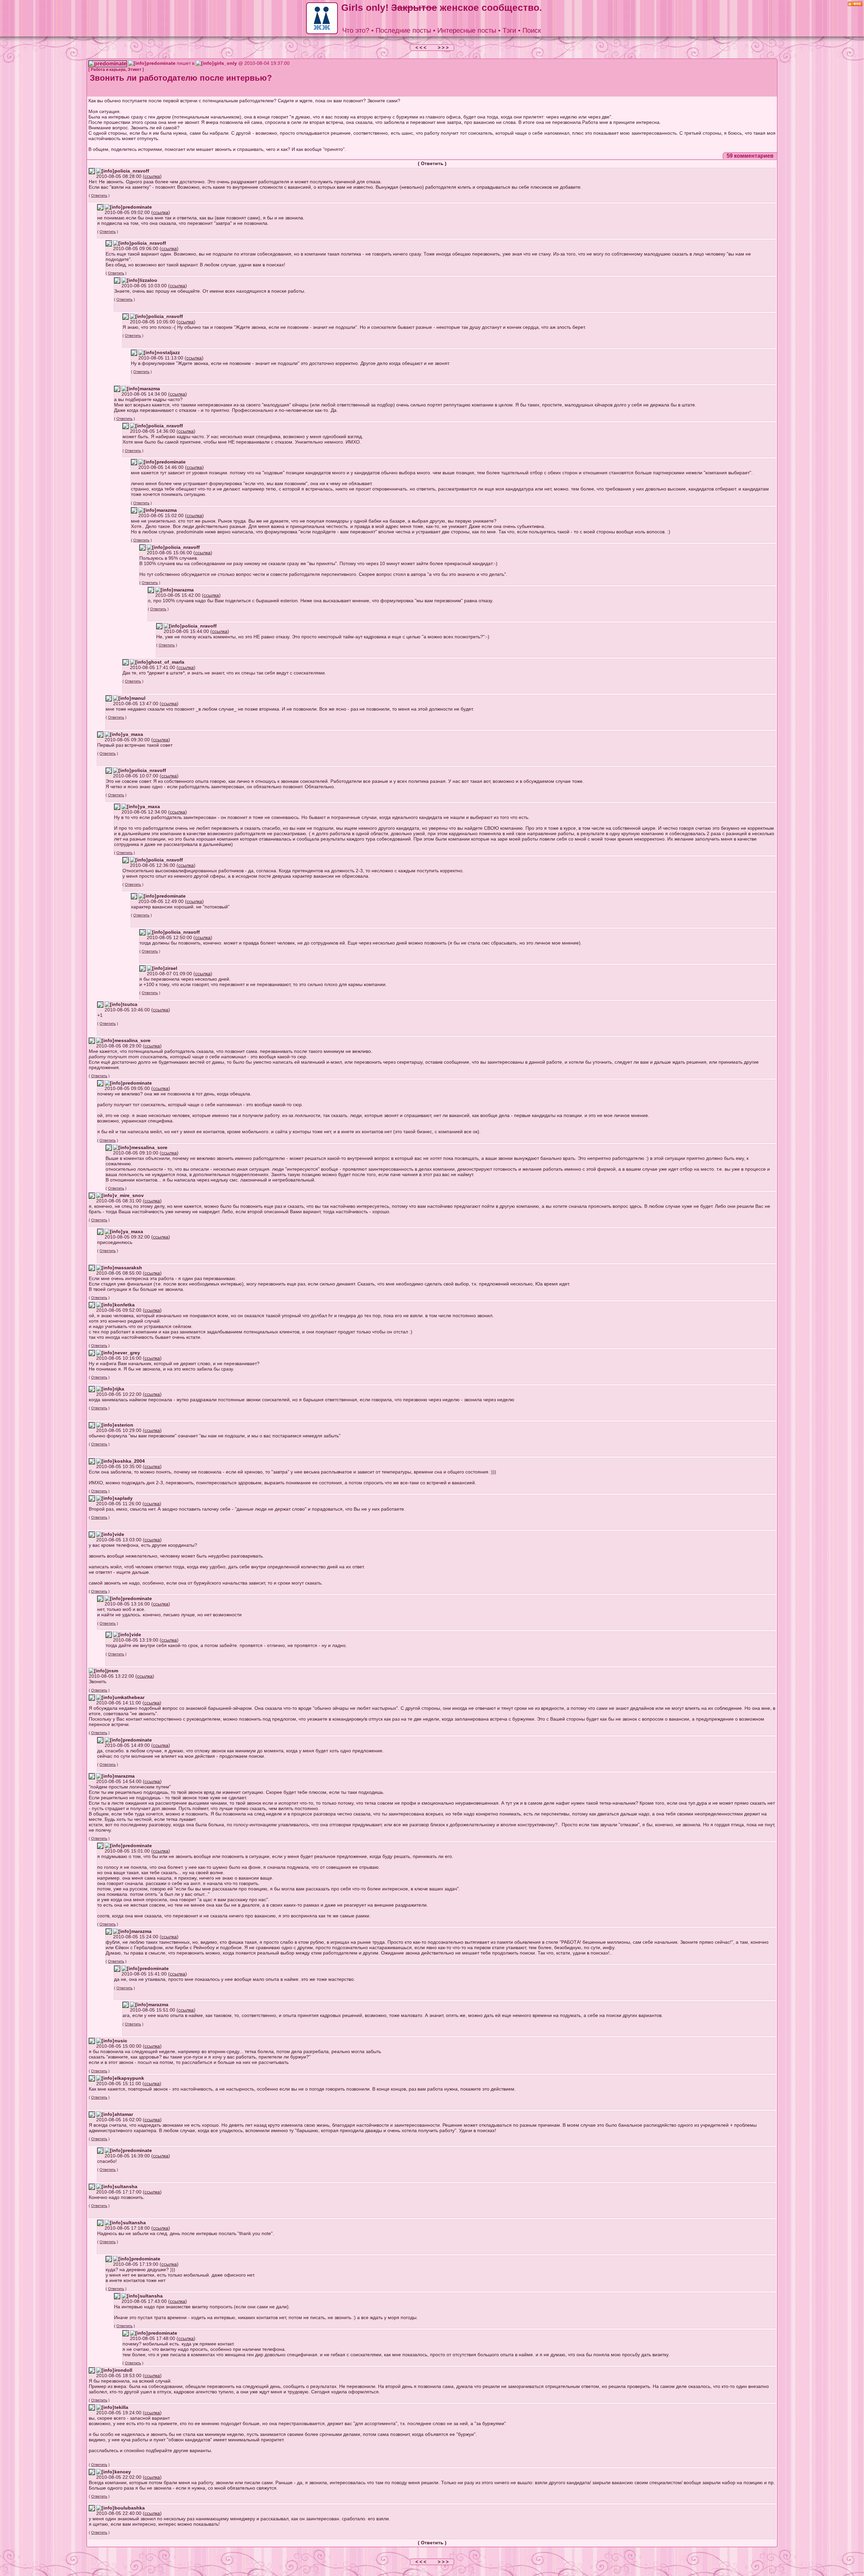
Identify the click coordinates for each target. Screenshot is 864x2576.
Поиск (532, 30)
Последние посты (403, 30)
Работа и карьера (108, 70)
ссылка (152, 176)
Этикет (134, 70)
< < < (422, 48)
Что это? (356, 30)
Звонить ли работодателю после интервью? (181, 78)
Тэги (509, 30)
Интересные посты (467, 30)
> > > (443, 48)
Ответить (432, 163)
